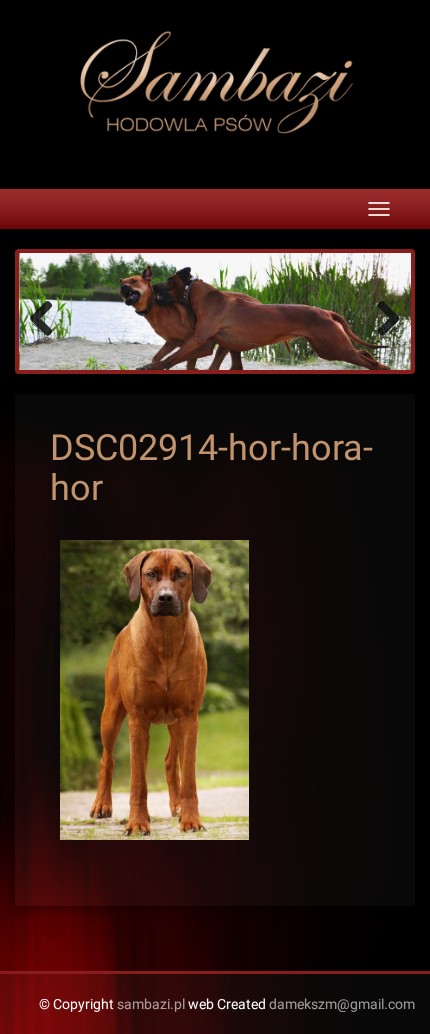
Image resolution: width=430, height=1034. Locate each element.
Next (381, 317)
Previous (49, 317)
